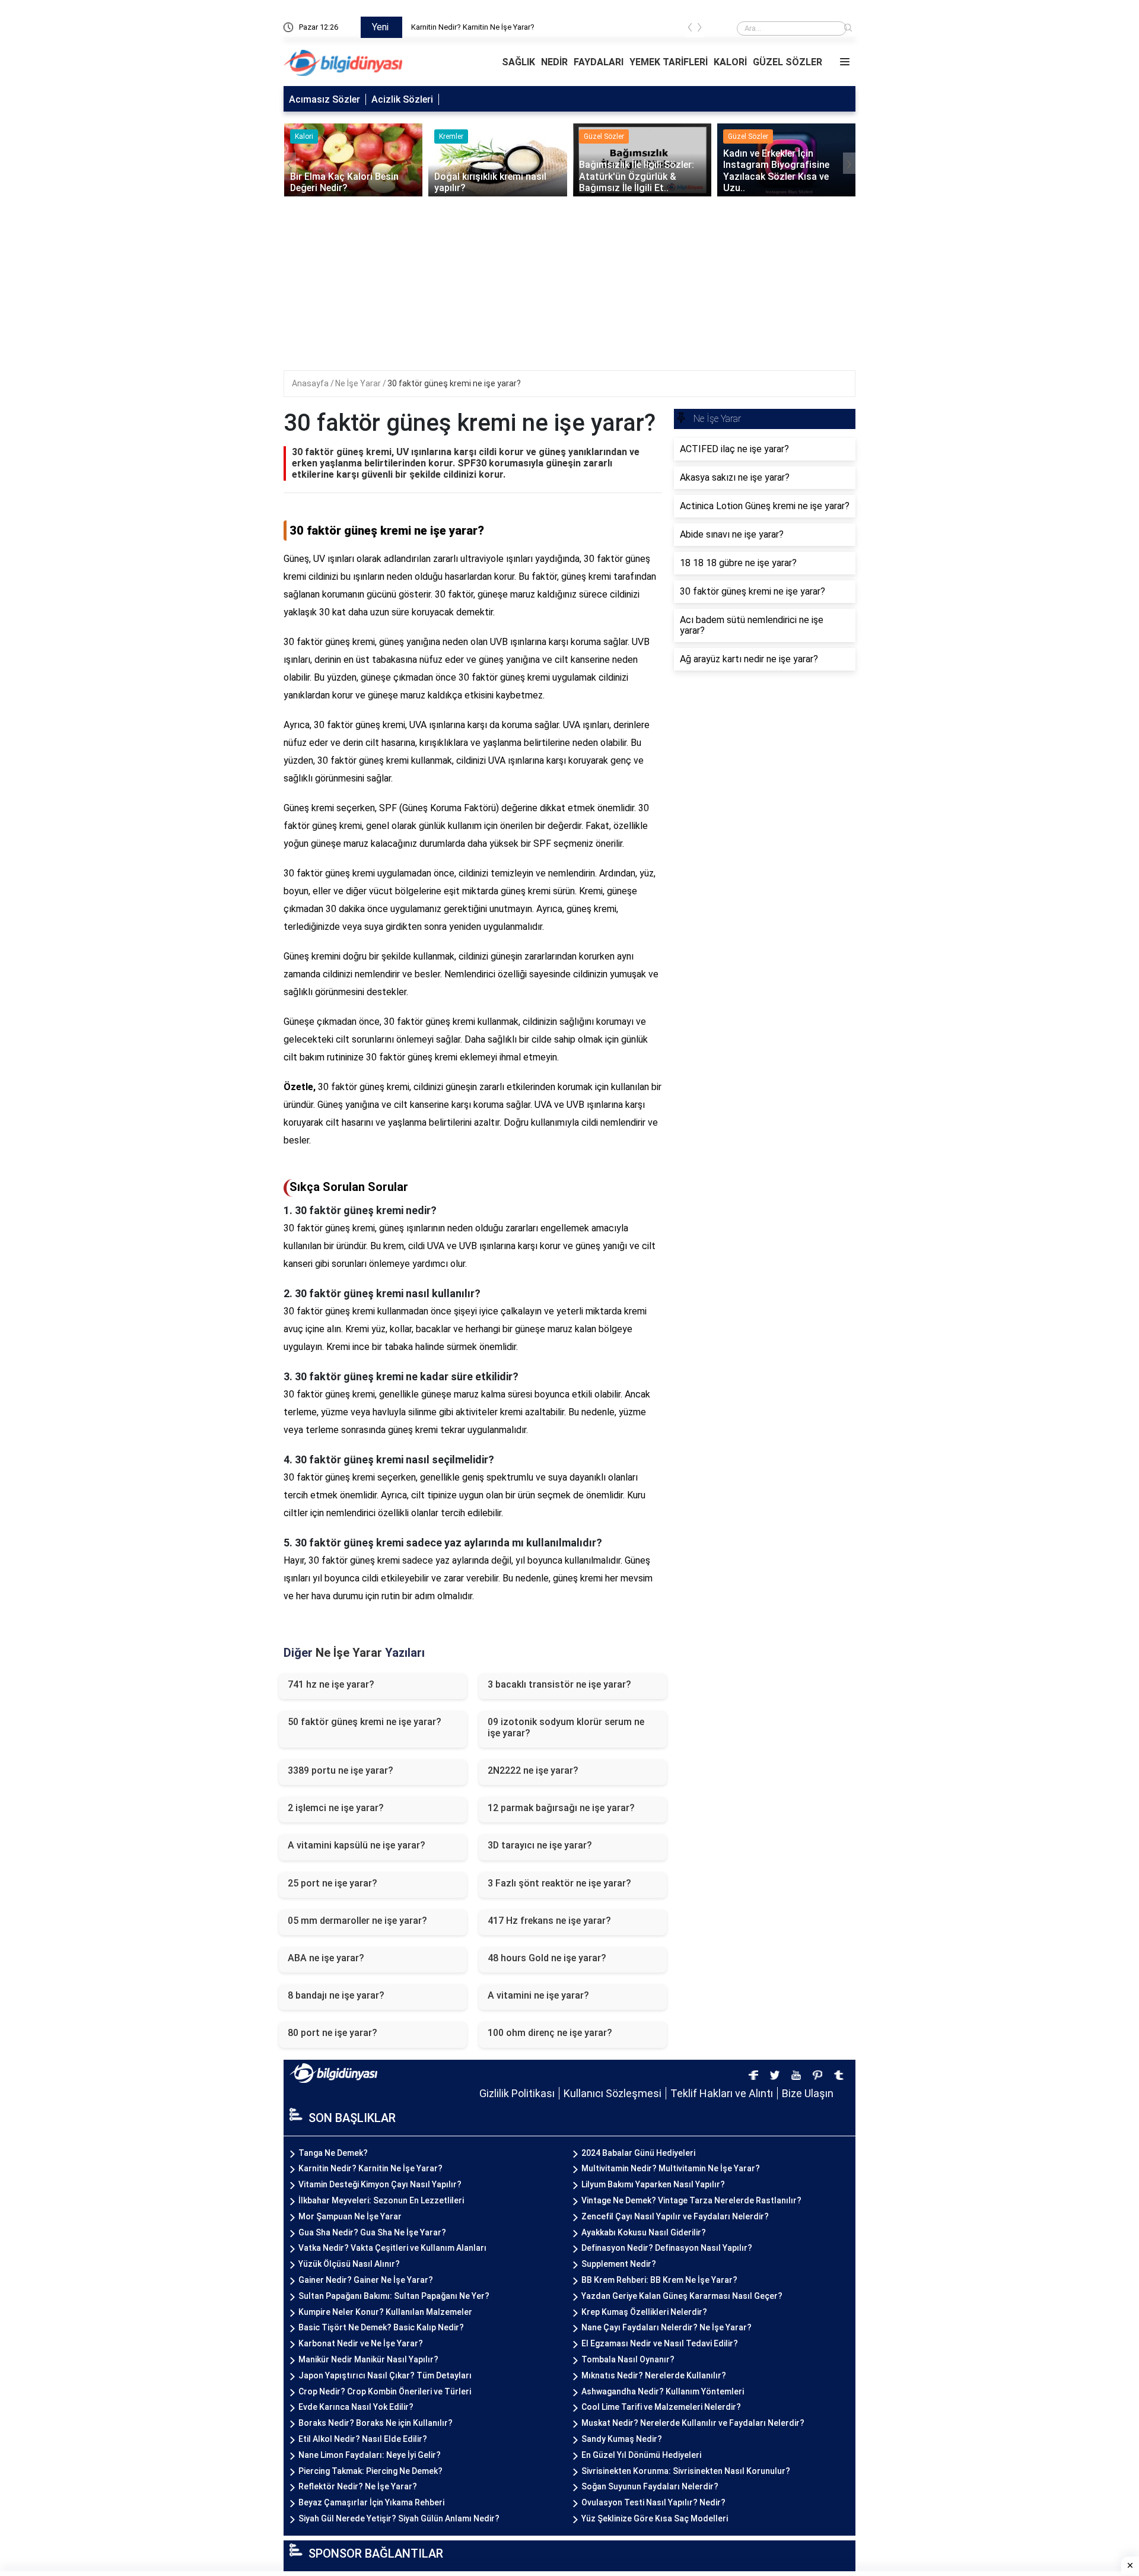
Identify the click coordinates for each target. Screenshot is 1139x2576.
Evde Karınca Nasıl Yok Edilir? (356, 2407)
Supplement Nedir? (619, 2264)
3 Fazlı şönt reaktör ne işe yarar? (559, 1883)
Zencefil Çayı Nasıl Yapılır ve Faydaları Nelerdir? (675, 2216)
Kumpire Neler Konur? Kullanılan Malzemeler (385, 2312)
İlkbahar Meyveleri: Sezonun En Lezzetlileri (381, 2200)
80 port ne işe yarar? (333, 2033)
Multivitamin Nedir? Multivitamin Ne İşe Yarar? (671, 2168)
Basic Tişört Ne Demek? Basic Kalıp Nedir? (381, 2327)
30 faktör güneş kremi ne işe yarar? (454, 383)
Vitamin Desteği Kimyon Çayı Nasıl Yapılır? (380, 2184)
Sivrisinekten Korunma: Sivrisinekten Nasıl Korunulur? (686, 2471)
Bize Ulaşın (808, 2093)
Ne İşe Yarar (359, 383)
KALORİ (730, 62)
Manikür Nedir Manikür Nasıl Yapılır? (368, 2359)
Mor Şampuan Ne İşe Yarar (350, 2216)
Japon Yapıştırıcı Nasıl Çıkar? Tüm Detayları (385, 2375)
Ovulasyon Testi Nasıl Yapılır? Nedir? (653, 2502)
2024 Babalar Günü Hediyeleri (638, 2153)
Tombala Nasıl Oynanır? (628, 2359)
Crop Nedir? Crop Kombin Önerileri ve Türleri (385, 2391)
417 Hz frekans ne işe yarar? (549, 1921)
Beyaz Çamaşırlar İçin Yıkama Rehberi (371, 2502)
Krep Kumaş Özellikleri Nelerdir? (644, 2312)
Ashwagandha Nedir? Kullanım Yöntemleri (663, 2391)
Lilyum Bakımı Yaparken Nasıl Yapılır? (653, 2184)
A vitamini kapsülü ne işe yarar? (357, 1845)
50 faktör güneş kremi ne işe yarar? (365, 1722)
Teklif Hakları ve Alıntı (722, 2093)
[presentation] (690, 29)
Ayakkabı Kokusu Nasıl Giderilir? (644, 2232)
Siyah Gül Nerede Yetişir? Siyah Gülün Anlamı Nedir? (399, 2518)
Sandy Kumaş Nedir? (622, 2439)
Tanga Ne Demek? (443, 27)
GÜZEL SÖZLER (788, 62)
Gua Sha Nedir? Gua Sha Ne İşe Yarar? (372, 2232)
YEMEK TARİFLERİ (669, 62)
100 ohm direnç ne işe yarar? (550, 2033)
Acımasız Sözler (324, 99)
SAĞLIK (518, 62)
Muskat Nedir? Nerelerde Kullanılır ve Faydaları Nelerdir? (693, 2423)
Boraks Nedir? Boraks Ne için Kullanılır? (376, 2423)
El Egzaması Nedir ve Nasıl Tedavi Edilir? (660, 2343)
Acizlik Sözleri (402, 99)
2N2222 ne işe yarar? (533, 1770)
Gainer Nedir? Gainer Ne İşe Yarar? (366, 2280)
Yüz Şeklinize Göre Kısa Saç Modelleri (655, 2518)
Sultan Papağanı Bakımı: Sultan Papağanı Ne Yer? (394, 2296)
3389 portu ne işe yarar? (341, 1770)
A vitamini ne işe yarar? (538, 1995)
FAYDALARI (599, 62)
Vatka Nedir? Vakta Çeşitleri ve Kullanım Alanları (392, 2248)
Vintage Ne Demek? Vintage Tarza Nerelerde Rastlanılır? (691, 2200)
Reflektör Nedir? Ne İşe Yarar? (358, 2486)
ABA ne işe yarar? (326, 1958)
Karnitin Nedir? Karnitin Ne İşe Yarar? (370, 2168)
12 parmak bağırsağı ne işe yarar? (561, 1808)
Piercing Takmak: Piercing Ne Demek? (370, 2471)
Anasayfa (311, 383)
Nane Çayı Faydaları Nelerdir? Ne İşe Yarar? (666, 2327)
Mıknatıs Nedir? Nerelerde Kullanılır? (654, 2375)
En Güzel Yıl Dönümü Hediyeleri (641, 2455)
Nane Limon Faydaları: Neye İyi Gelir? (370, 2455)
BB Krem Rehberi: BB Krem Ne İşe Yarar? (659, 2280)
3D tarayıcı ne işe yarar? (540, 1845)
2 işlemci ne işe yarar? (336, 1808)
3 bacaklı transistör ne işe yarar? (559, 1684)
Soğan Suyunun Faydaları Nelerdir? (650, 2486)
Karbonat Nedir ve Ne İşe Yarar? (361, 2343)
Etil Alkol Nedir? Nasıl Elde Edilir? (363, 2439)
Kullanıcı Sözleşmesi (613, 2093)
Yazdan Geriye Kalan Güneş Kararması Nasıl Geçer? (682, 2296)
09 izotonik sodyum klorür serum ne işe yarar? (566, 1727)
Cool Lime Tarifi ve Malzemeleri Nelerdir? (661, 2407)
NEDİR (554, 62)
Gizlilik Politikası (517, 2093)
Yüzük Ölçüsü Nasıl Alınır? (349, 2264)
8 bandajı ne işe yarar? (336, 1995)
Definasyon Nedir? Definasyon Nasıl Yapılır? (667, 2248)
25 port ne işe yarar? (333, 1883)
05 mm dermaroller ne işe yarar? (357, 1921)
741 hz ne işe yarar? (331, 1684)
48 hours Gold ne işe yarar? (547, 1958)
